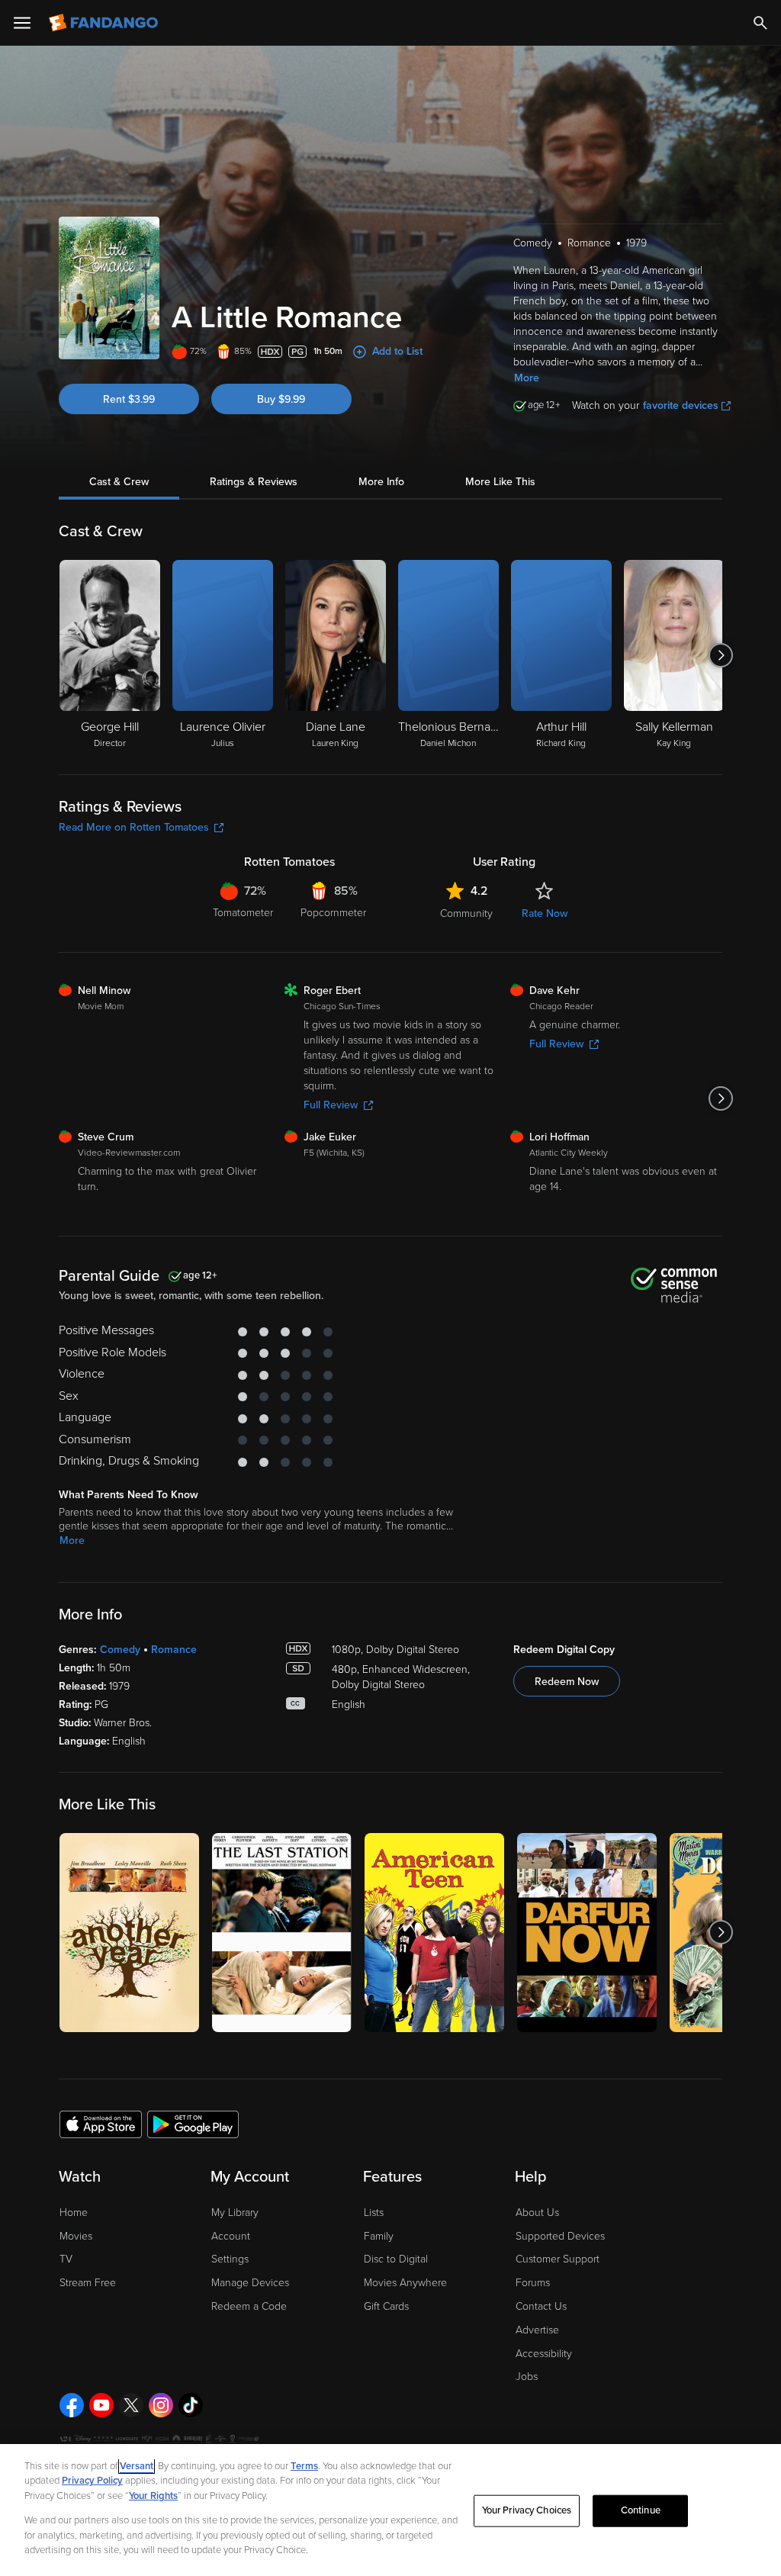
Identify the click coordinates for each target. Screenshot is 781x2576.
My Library (235, 2213)
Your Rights (153, 2496)
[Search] (760, 23)
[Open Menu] (22, 23)
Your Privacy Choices (527, 2510)
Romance (174, 1650)
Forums (533, 2283)
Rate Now (545, 913)
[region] (390, 2510)
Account (231, 2236)
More (527, 378)
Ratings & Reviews (254, 482)
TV (66, 2259)
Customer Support (558, 2259)
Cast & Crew (119, 482)
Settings (230, 2259)
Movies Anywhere (405, 2283)
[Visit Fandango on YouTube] (101, 2405)
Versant (137, 2466)
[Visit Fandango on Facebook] (72, 2405)
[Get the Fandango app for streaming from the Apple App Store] (101, 2124)
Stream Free (88, 2283)
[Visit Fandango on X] (131, 2405)
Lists (374, 2213)
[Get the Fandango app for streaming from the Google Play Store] (193, 2124)
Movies (76, 2236)
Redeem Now (567, 1682)
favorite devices (681, 405)
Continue (641, 2510)
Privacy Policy (92, 2481)
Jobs (527, 2377)
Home (74, 2213)
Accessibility (544, 2354)
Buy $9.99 (281, 399)
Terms (304, 2466)
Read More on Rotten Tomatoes (134, 827)
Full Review (331, 1105)
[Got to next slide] (720, 655)
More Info (381, 482)
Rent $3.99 (129, 399)
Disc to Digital (396, 2259)
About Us (537, 2213)
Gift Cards (386, 2306)
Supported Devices (560, 2236)
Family (379, 2236)
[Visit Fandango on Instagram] (161, 2405)
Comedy (120, 1650)
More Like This (500, 482)
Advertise (537, 2330)
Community (466, 913)
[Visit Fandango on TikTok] (191, 2405)
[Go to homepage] (105, 23)
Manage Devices (250, 2283)
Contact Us (541, 2306)
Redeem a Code (249, 2306)
